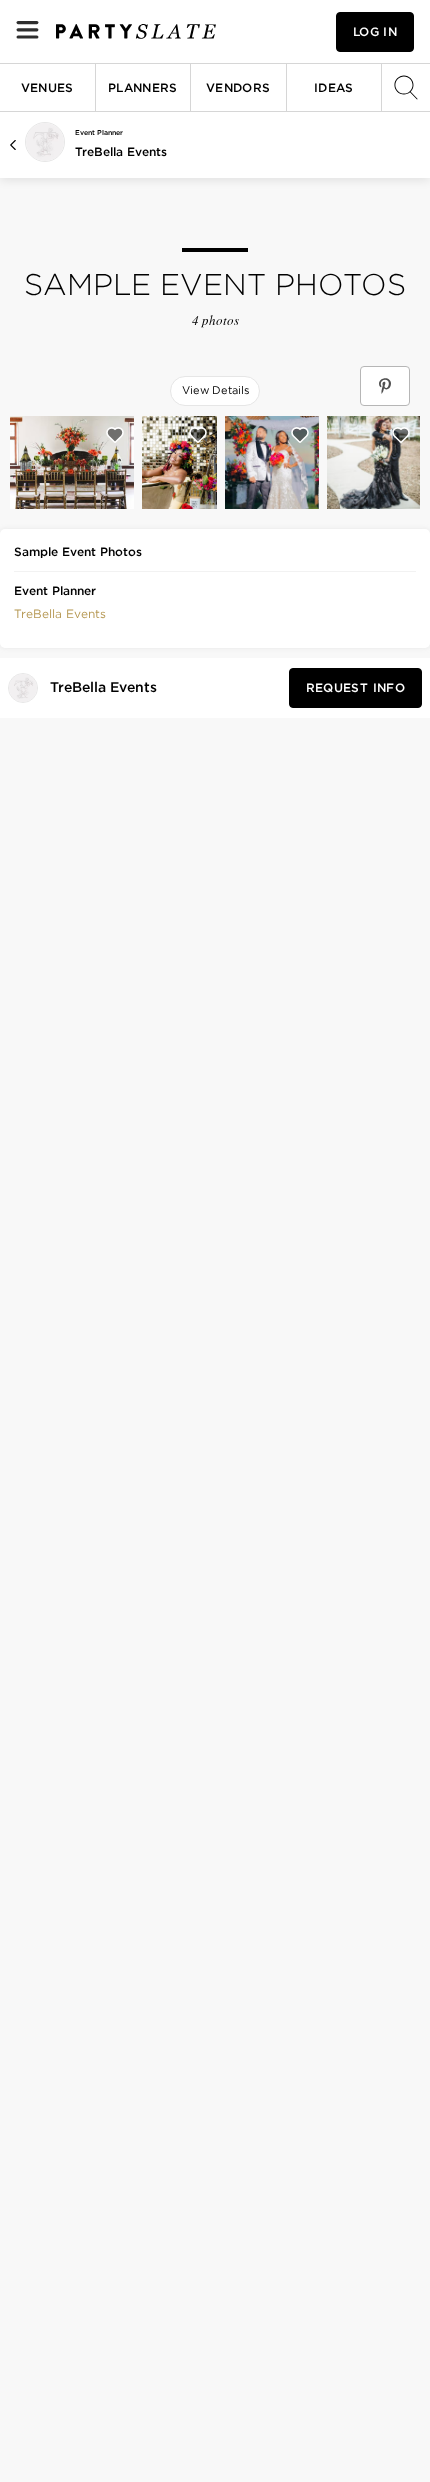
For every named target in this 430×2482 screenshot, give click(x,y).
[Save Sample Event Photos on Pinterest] (385, 386)
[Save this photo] (115, 435)
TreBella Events (121, 151)
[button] (60, 612)
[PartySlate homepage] (136, 31)
